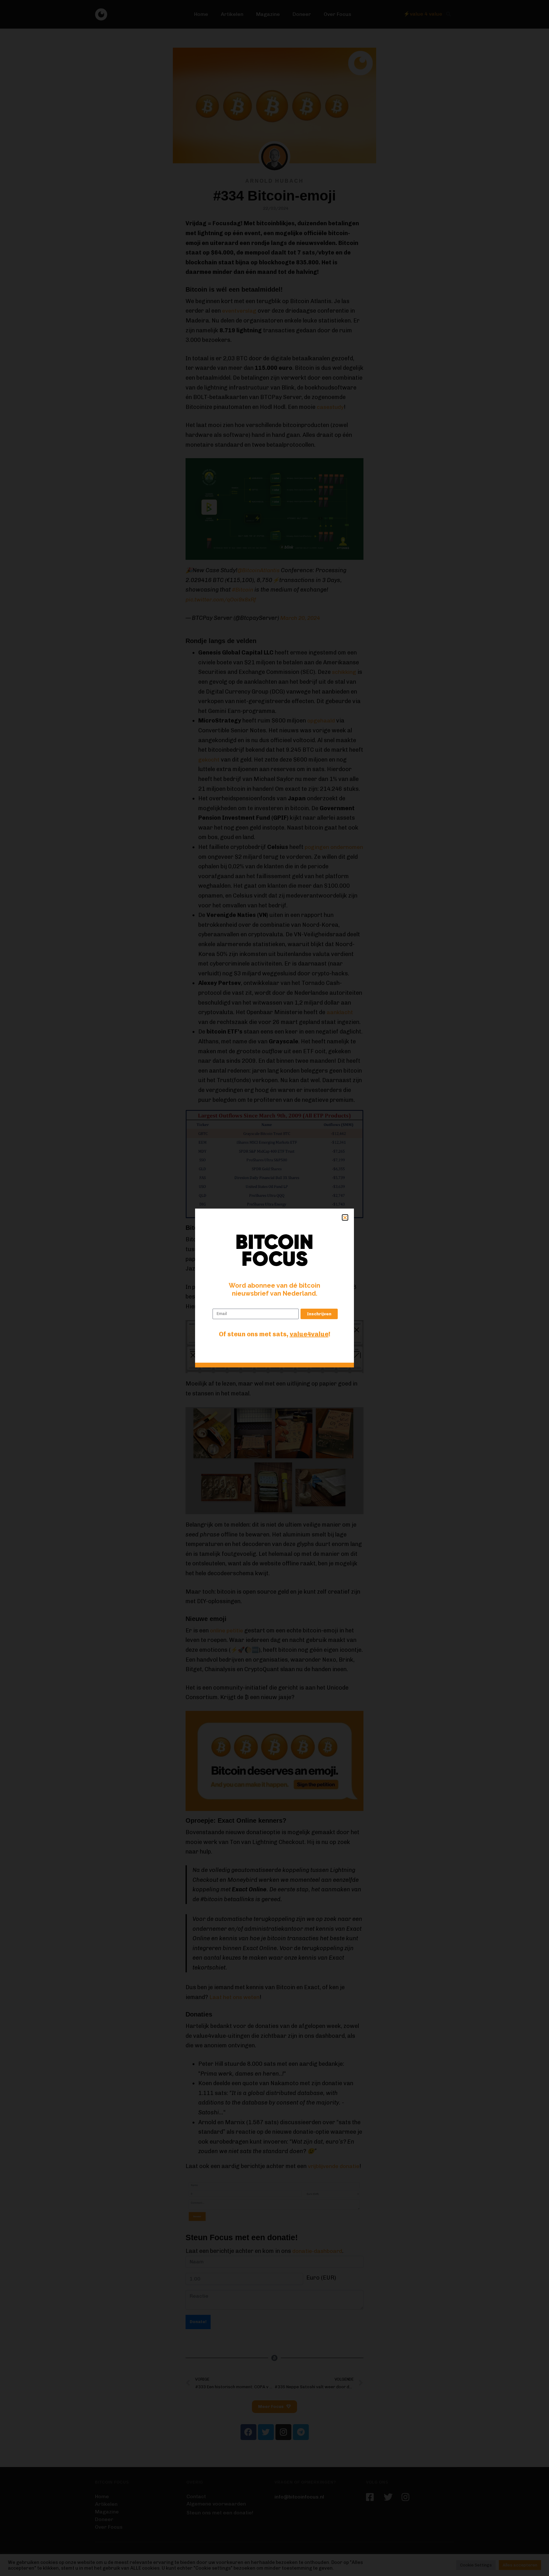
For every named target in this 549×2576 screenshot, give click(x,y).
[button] (345, 1217)
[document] (274, 1288)
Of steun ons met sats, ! (275, 1334)
